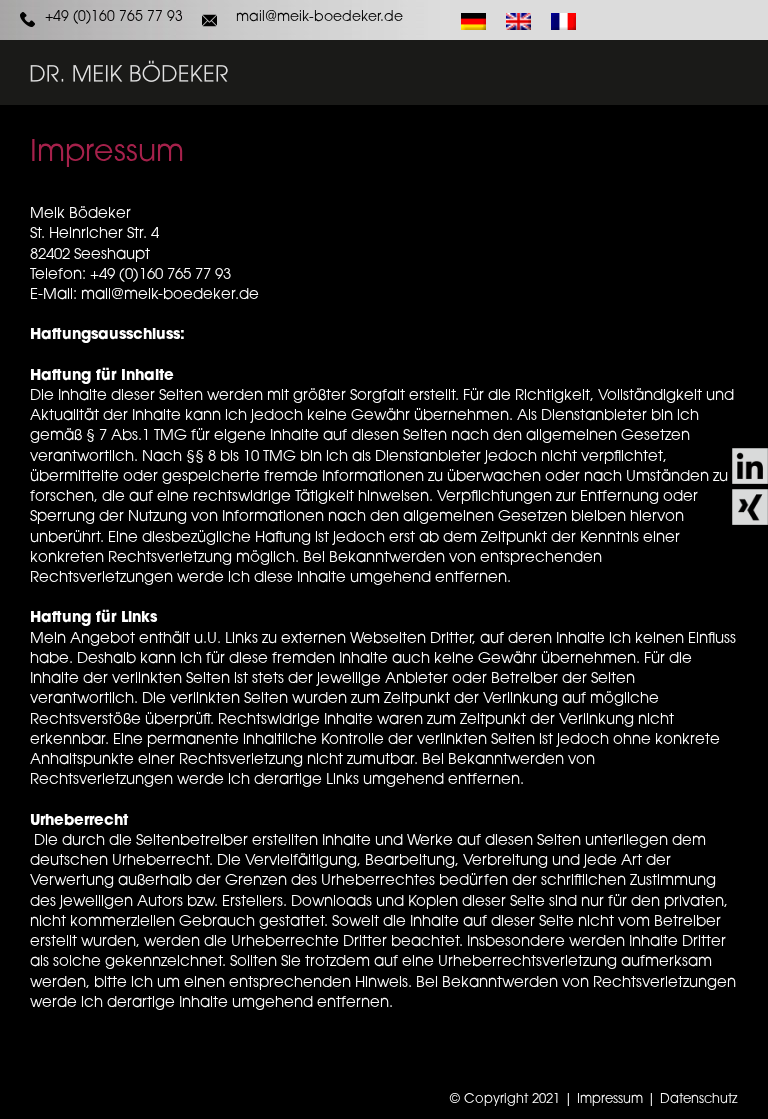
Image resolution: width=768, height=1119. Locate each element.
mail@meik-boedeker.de (319, 17)
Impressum (610, 1099)
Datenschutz (699, 1099)
